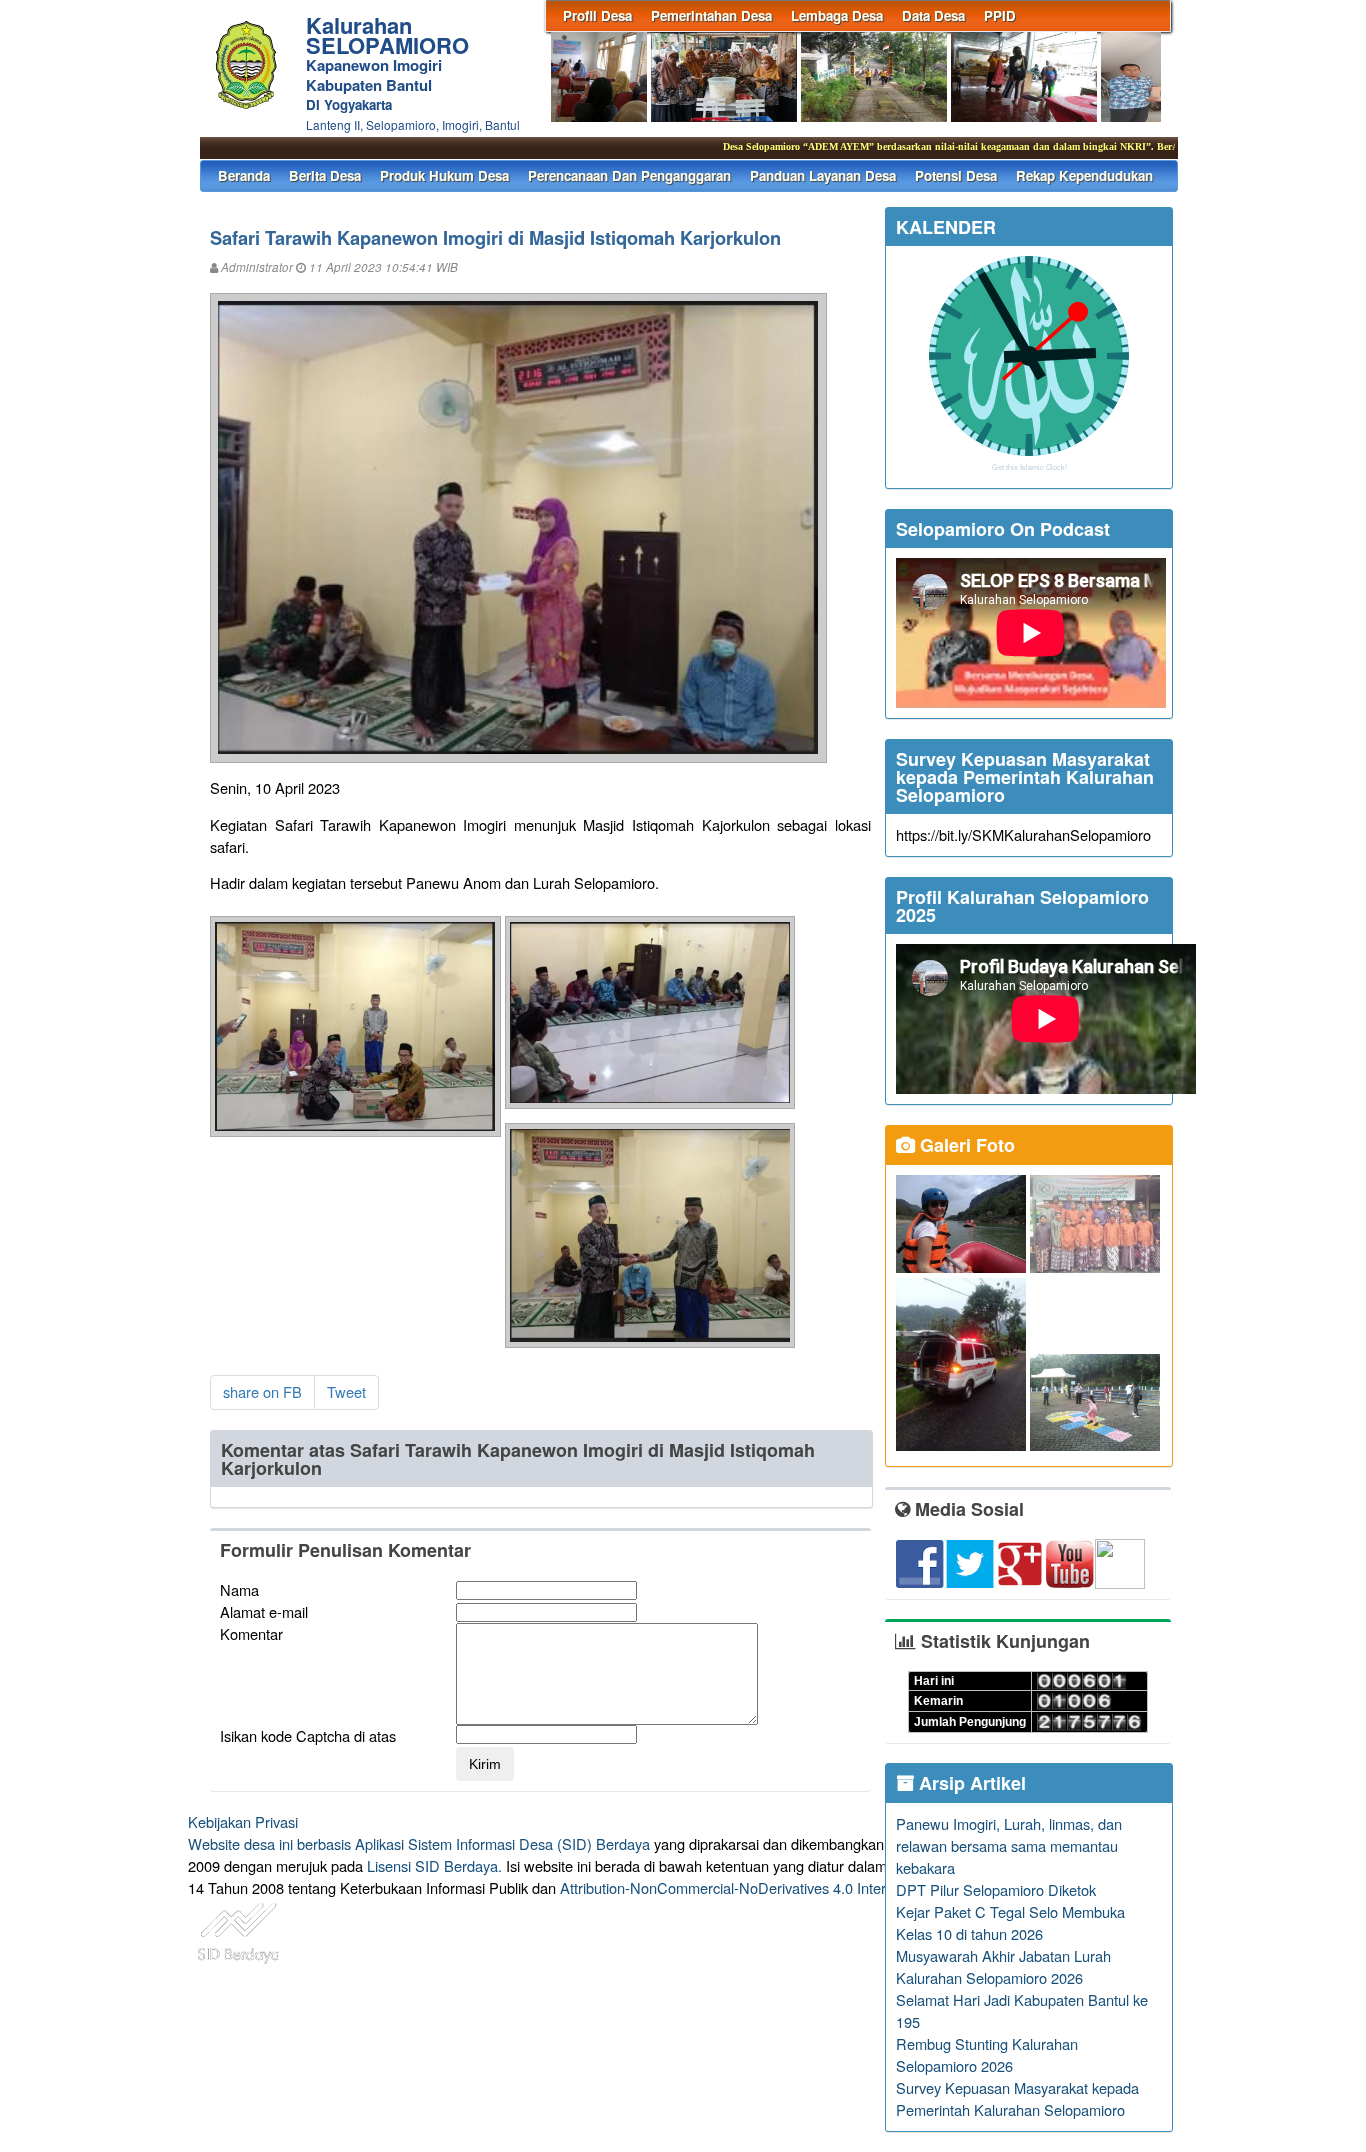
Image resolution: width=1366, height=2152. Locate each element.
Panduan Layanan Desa (823, 175)
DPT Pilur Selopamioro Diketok (996, 1889)
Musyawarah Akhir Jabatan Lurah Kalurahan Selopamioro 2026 (1003, 1966)
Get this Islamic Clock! (1029, 467)
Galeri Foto (965, 1145)
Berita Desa (325, 175)
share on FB (262, 1391)
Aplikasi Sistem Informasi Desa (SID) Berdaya (502, 1843)
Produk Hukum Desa (444, 175)
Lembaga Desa (837, 15)
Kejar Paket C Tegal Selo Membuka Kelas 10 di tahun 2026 (1010, 1922)
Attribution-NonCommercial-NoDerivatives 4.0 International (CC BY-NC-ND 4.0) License (842, 1887)
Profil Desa (597, 15)
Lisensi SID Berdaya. (434, 1865)
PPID (1000, 15)
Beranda (244, 175)
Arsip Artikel (970, 1783)
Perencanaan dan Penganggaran (629, 175)
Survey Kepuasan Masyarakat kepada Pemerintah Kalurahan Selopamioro (1017, 2098)
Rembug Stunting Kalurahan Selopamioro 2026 (987, 2054)
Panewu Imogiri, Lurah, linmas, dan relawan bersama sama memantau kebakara (1009, 1845)
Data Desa (933, 15)
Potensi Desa (956, 175)
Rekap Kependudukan (1084, 175)
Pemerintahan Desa (711, 15)
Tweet (346, 1391)
